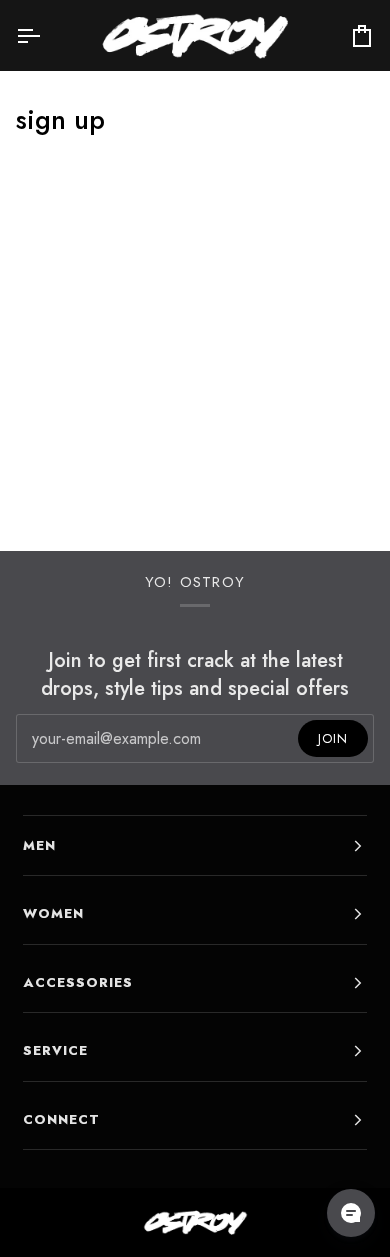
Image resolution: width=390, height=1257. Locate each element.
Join (333, 738)
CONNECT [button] (61, 1119)
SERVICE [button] (55, 1050)
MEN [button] (39, 845)
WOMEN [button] (53, 913)
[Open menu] (46, 35)
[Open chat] (351, 1213)
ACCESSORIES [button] (78, 982)
